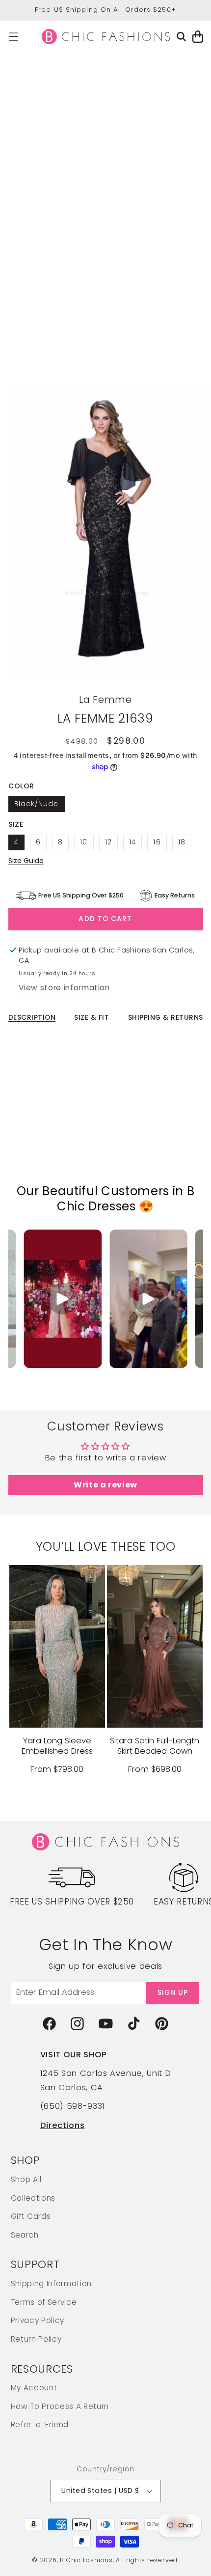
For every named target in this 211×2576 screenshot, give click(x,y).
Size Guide (26, 861)
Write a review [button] (105, 1485)
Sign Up (173, 1993)
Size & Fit (92, 1018)
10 (84, 842)
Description (32, 1018)
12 (108, 842)
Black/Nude (37, 804)
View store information (64, 988)
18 (182, 842)
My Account (34, 2388)
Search (25, 2235)
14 (132, 842)
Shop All (26, 2179)
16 (157, 842)
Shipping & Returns (166, 1018)
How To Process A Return (60, 2406)
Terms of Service (44, 2302)
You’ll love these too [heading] (106, 1547)
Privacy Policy (38, 2320)
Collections (33, 2198)
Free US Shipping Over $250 (72, 1902)
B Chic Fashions (86, 2560)
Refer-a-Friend (40, 2424)
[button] (13, 37)
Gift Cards (31, 2216)
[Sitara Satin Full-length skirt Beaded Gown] (155, 1646)
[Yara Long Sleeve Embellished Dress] (57, 1646)
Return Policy (36, 2339)
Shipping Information (51, 2283)
